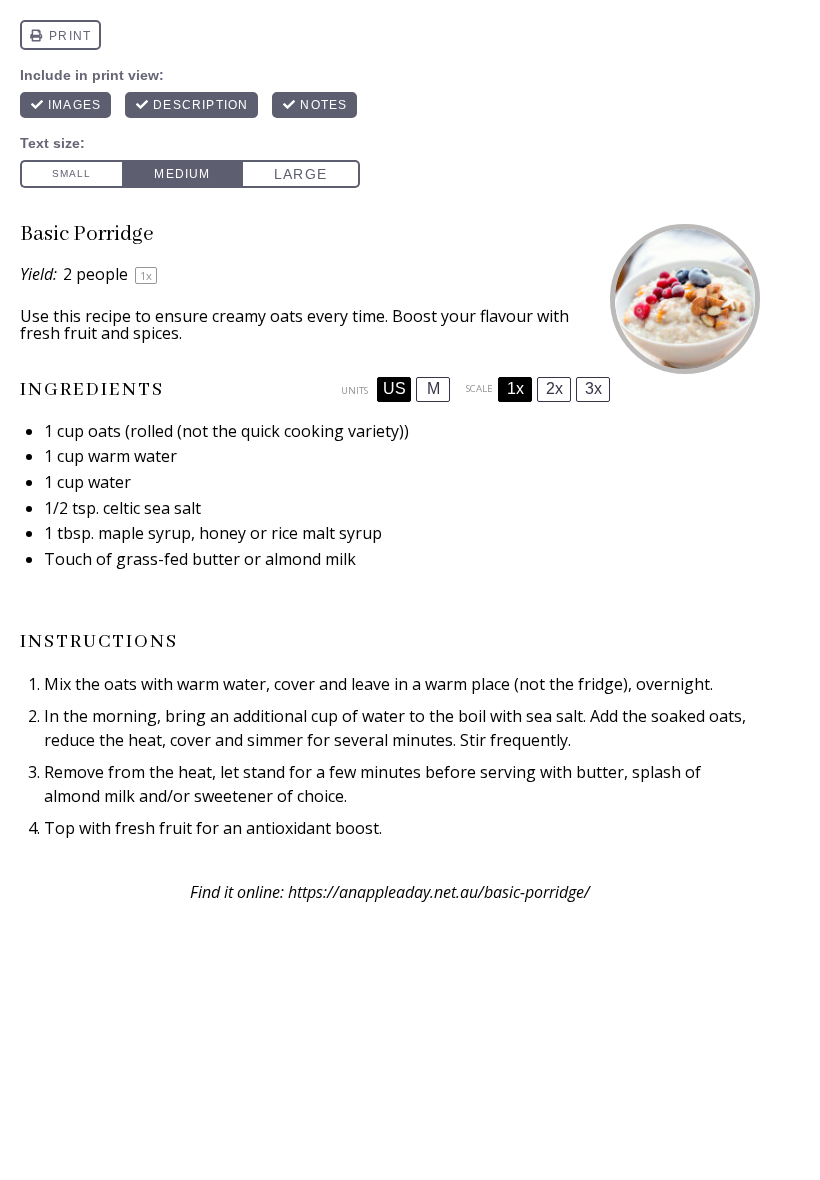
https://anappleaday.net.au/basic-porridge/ (439, 892)
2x (554, 388)
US (394, 388)
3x (593, 388)
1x (515, 388)
